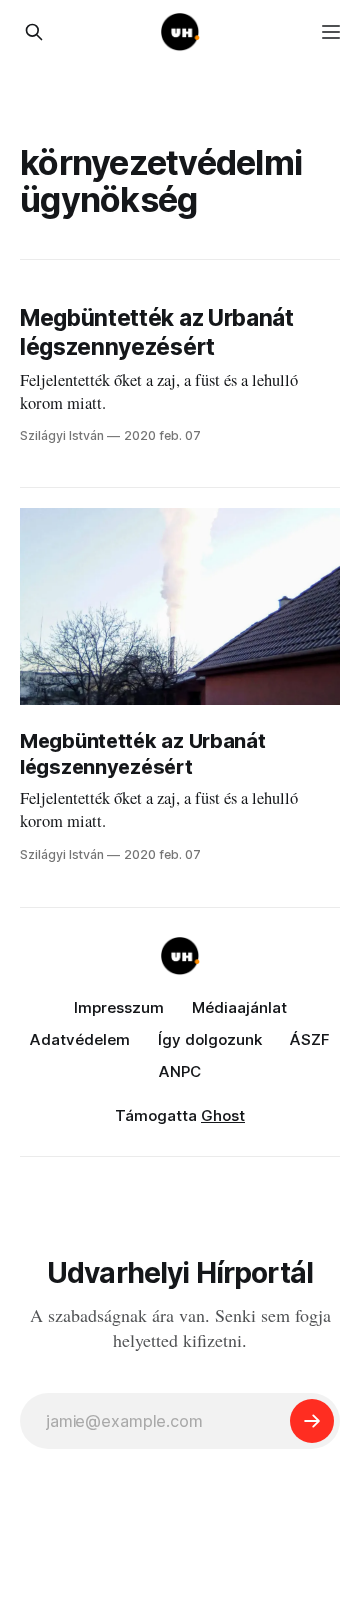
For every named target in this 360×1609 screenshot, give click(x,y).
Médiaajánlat (239, 1007)
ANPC (180, 1071)
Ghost (223, 1115)
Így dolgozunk (210, 1039)
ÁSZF (310, 1039)
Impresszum (119, 1007)
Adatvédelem (80, 1039)
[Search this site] (34, 32)
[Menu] (331, 32)
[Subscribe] (312, 1421)
